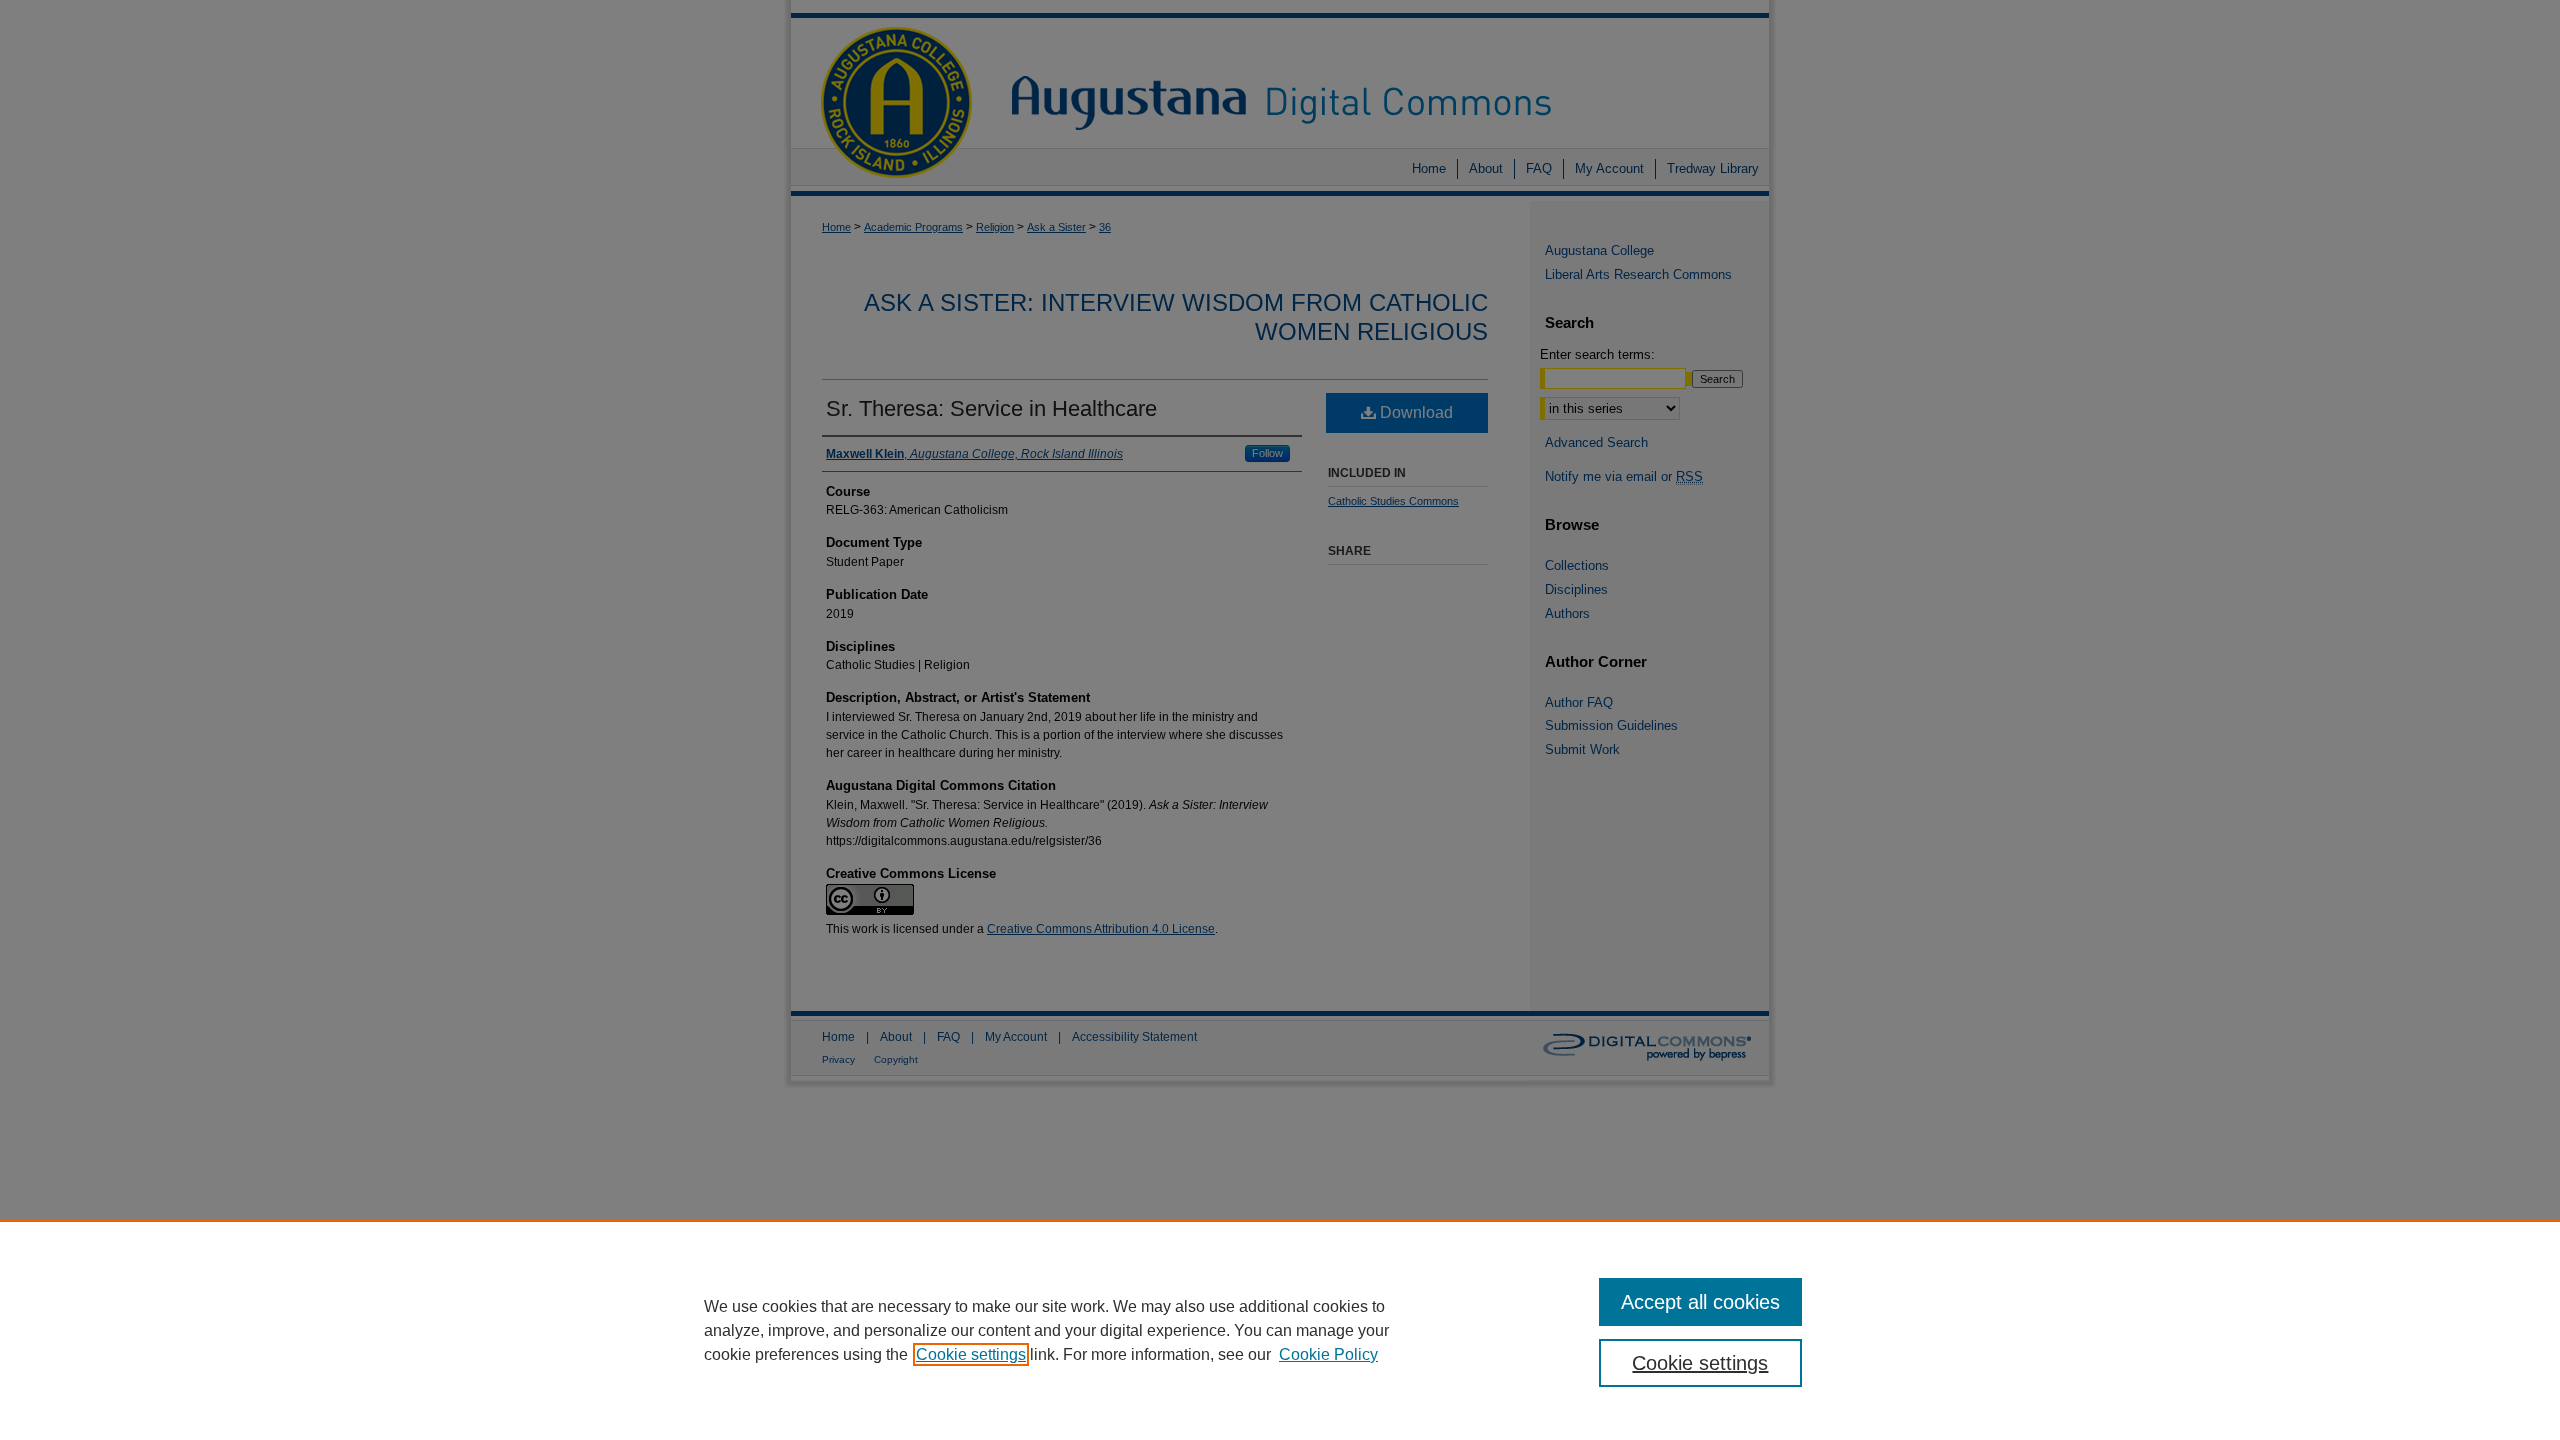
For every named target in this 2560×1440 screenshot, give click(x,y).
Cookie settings (971, 1354)
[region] (1280, 1330)
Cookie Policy (1328, 1354)
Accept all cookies (1700, 1302)
